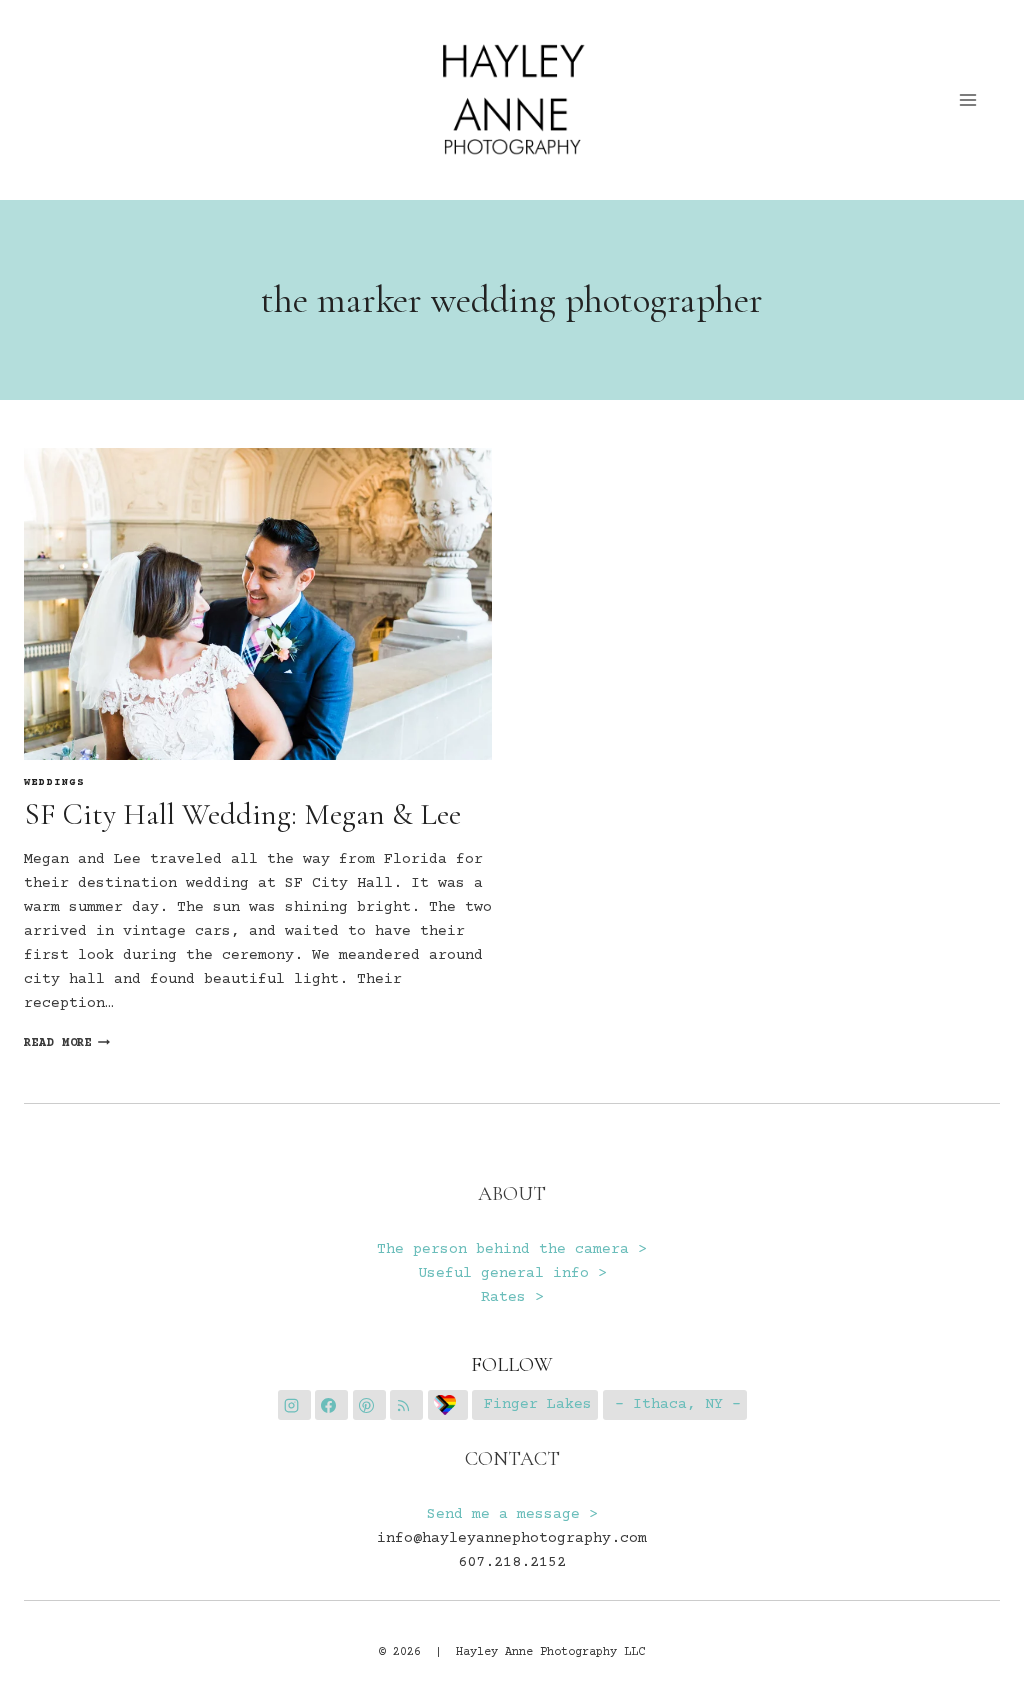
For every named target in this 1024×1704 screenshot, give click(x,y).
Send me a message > (512, 1514)
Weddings (54, 783)
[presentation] (258, 604)
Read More (67, 1043)
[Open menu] (968, 99)
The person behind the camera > (512, 1249)
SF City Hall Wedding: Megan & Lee (242, 814)
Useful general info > (512, 1273)
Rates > (512, 1297)
